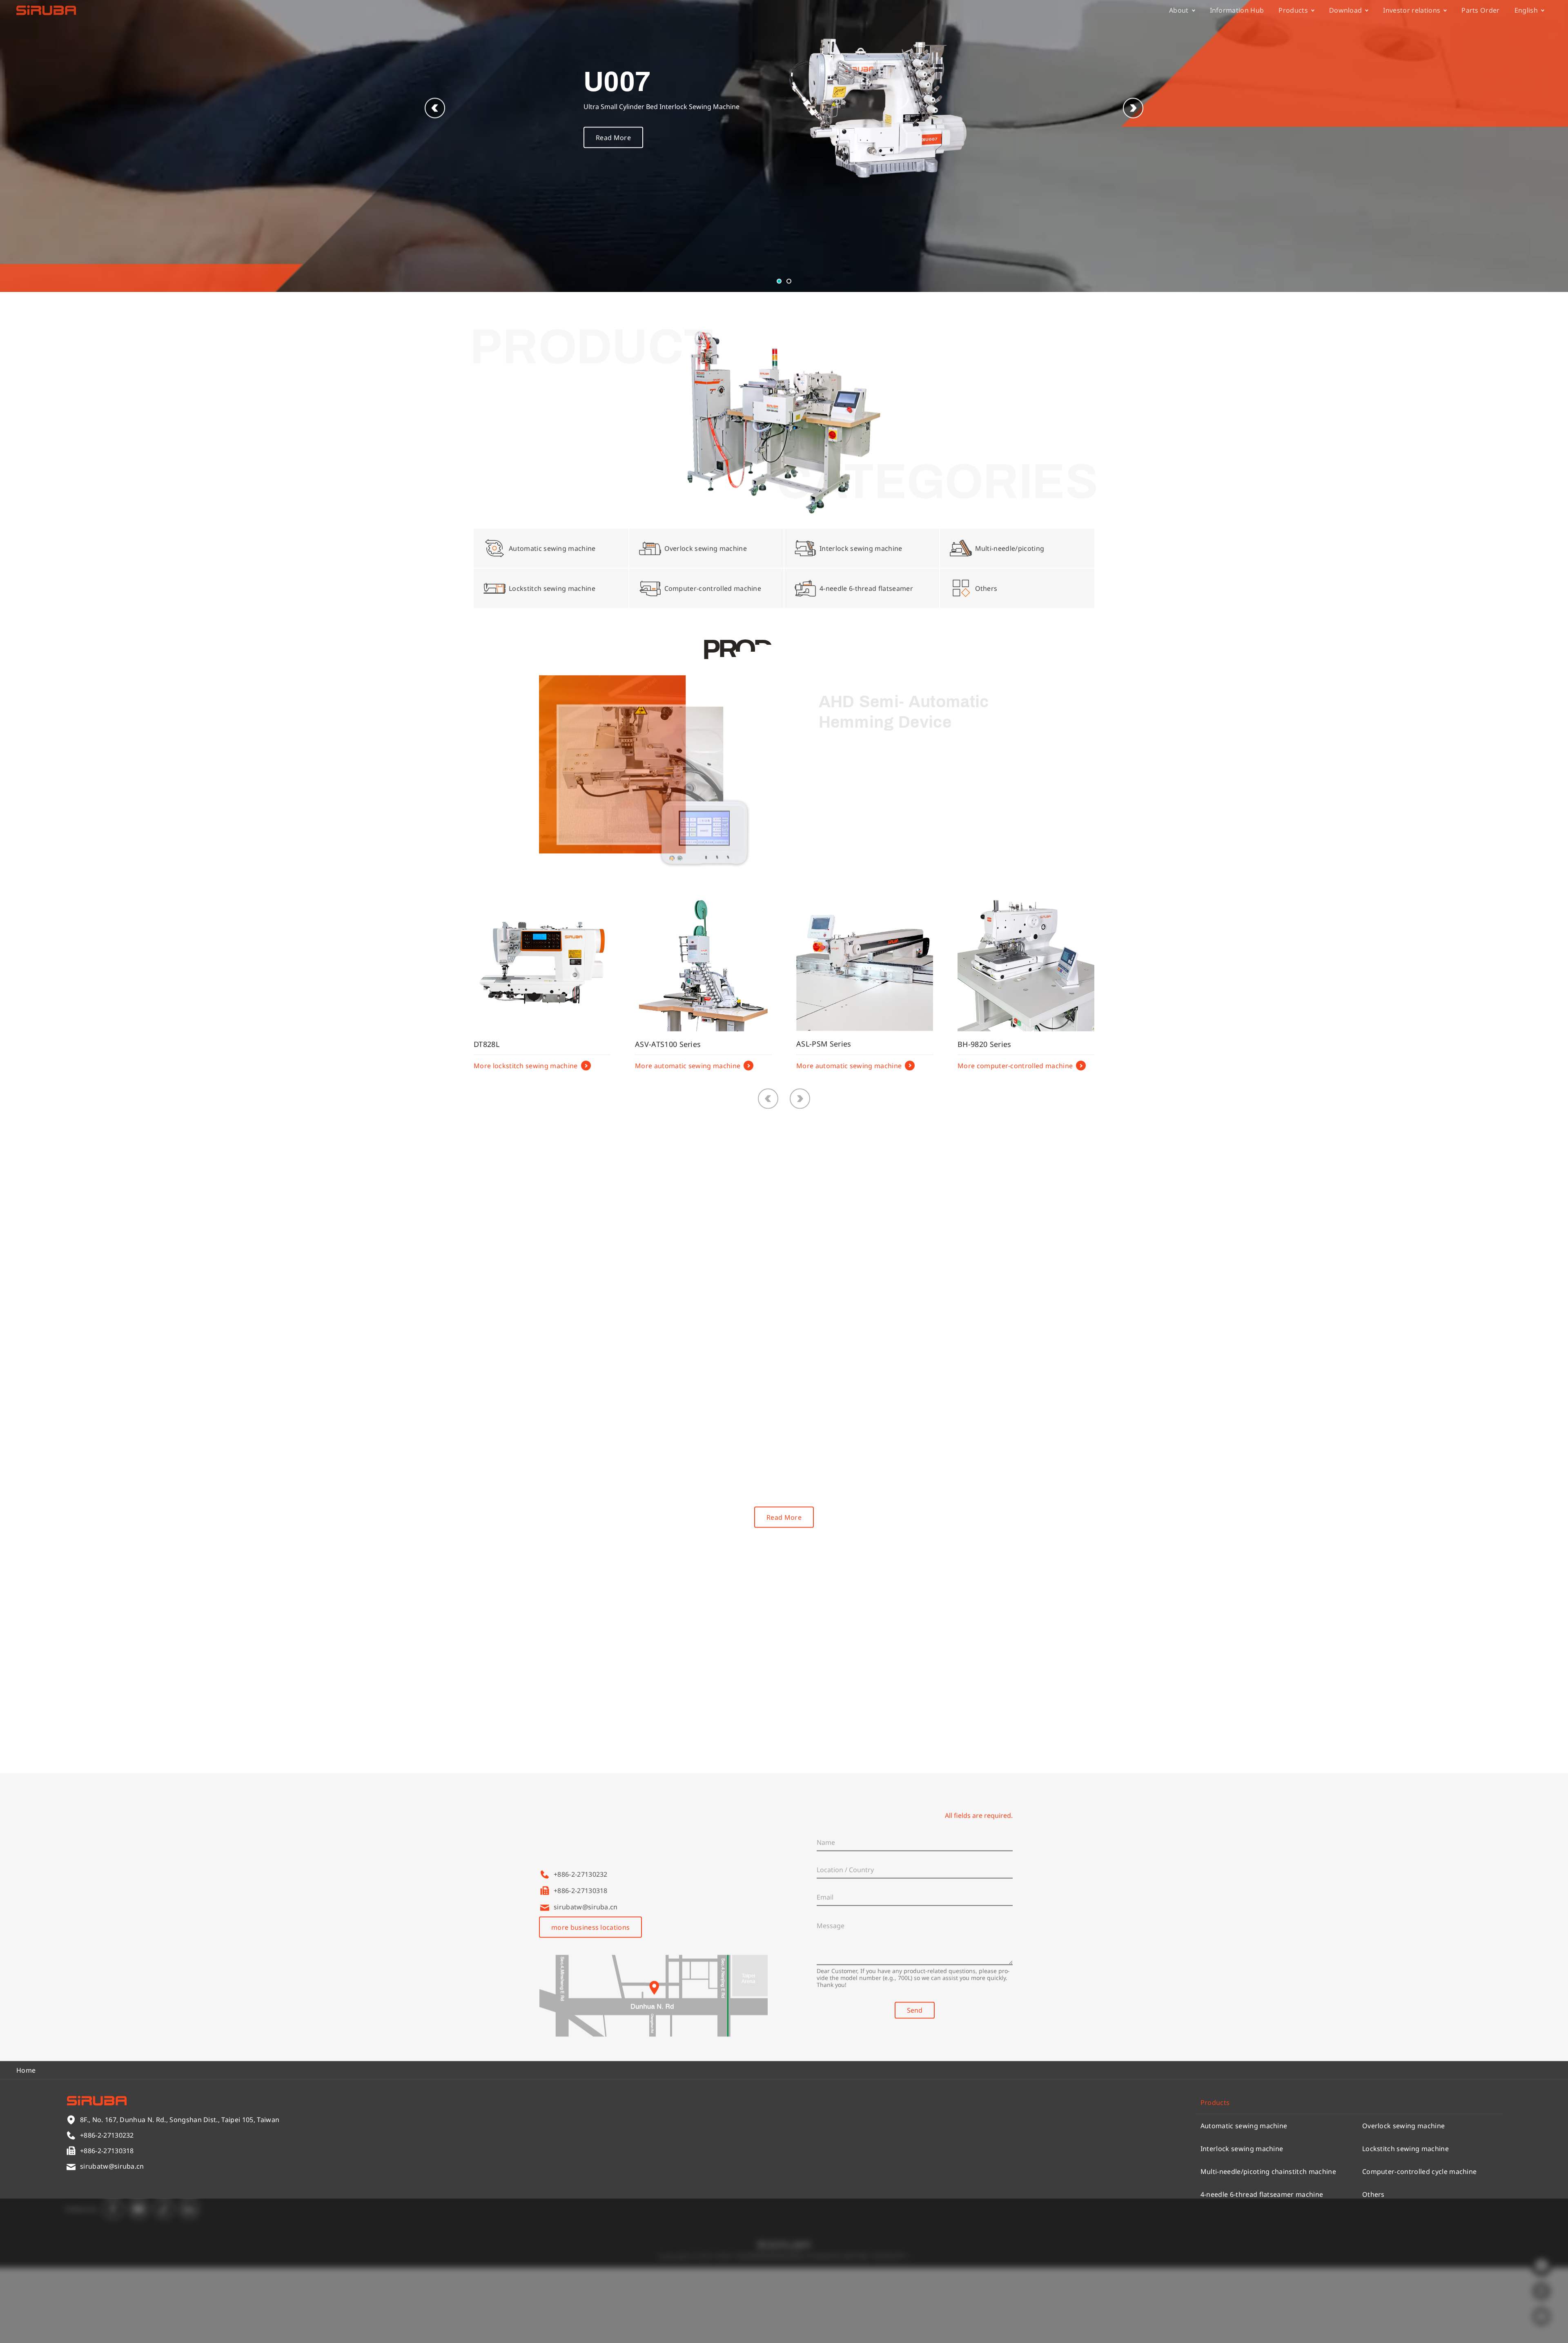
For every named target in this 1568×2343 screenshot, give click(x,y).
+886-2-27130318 (581, 1966)
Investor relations (1412, 14)
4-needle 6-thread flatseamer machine (1262, 2270)
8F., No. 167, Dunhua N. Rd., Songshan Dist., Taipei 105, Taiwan (653, 1933)
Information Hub (1237, 14)
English (1526, 14)
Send (915, 2086)
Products (1293, 14)
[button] (1133, 184)
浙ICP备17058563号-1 (877, 2332)
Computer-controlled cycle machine (1420, 2247)
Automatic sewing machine (1244, 2201)
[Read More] (569, 1309)
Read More (613, 213)
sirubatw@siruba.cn (586, 1982)
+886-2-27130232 (581, 1950)
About (1179, 14)
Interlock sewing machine (1242, 2224)
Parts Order (1481, 14)
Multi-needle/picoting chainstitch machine (1268, 2247)
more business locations (590, 2003)
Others (1373, 2270)
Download (1346, 14)
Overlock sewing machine (1403, 2201)
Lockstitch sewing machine (1405, 2224)
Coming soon (841, 897)
